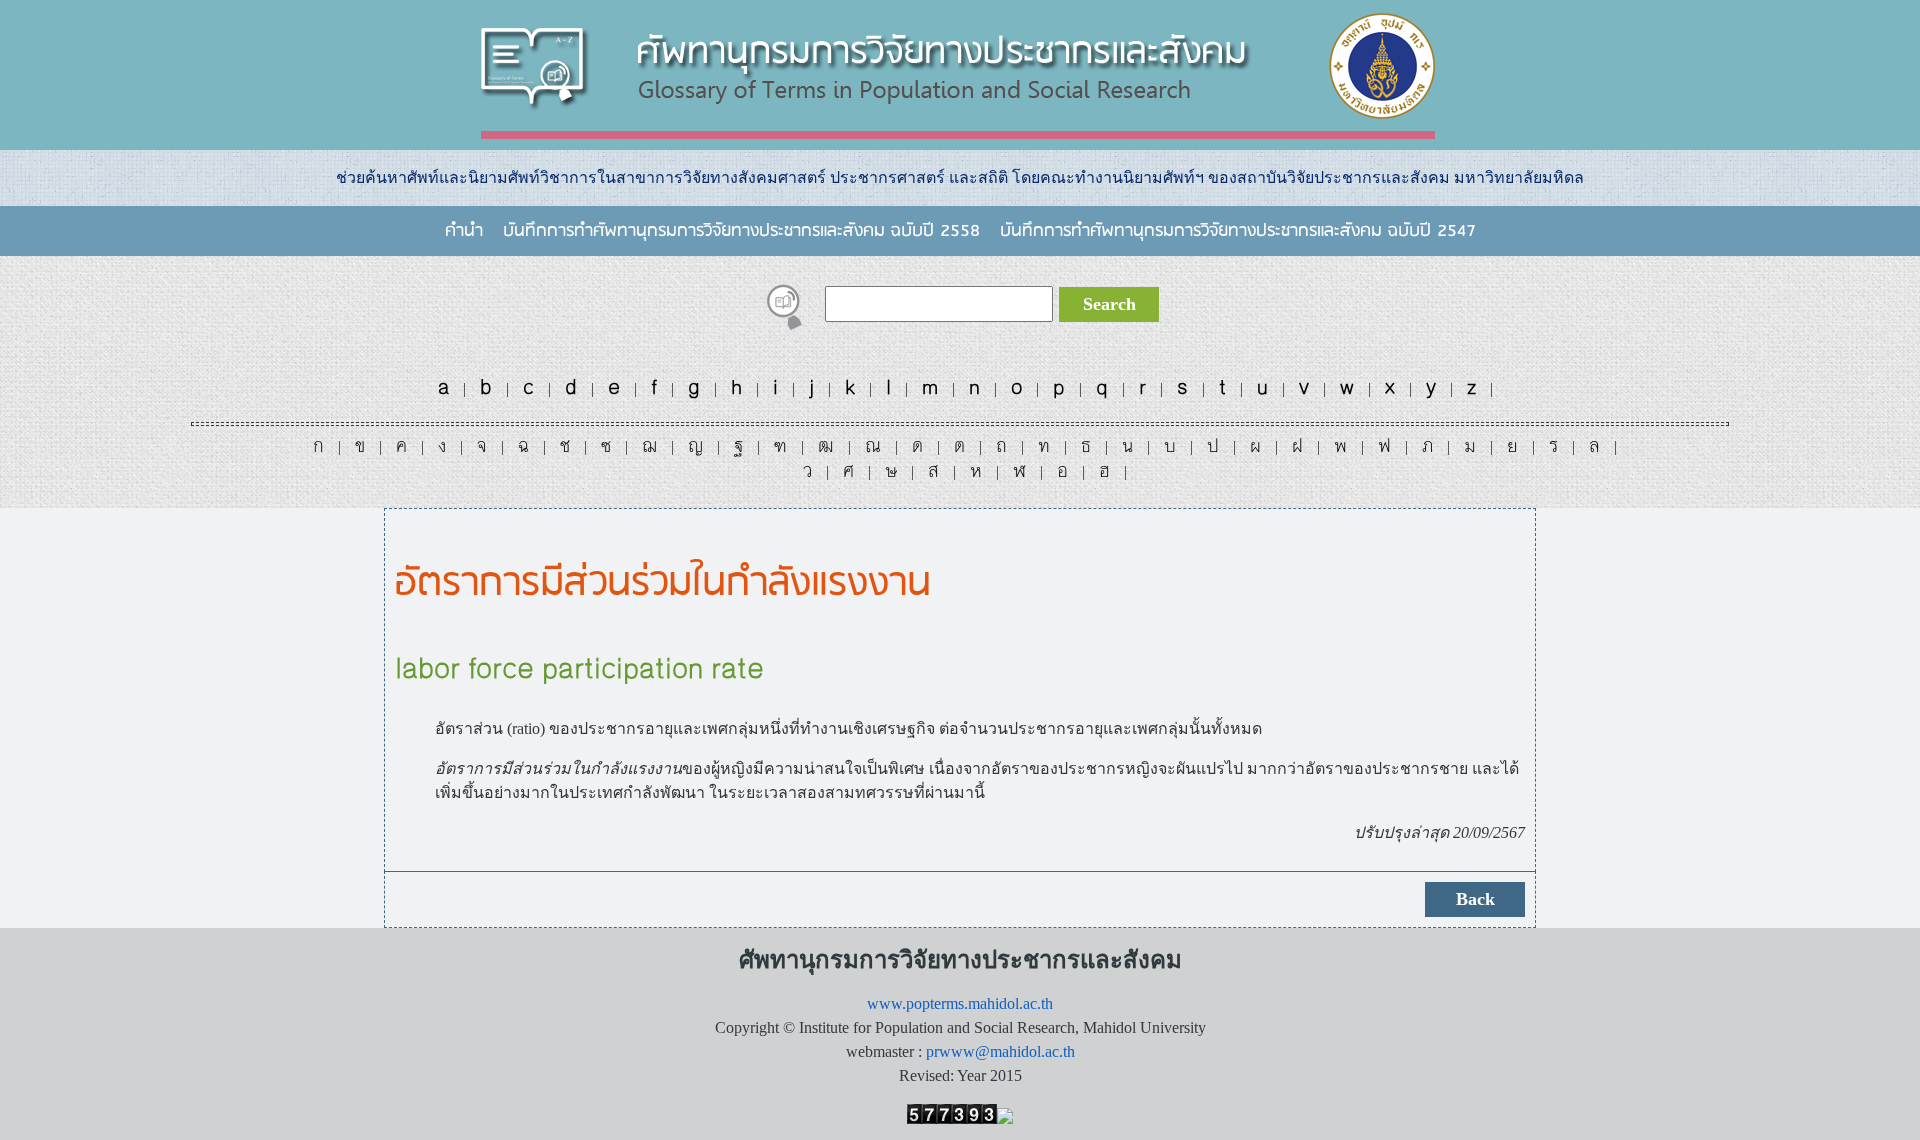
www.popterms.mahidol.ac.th (960, 1003)
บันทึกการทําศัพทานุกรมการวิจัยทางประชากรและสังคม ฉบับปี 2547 (1238, 231)
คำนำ (464, 231)
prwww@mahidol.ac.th (1000, 1051)
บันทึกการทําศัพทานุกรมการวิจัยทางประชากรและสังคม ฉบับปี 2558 (741, 231)
